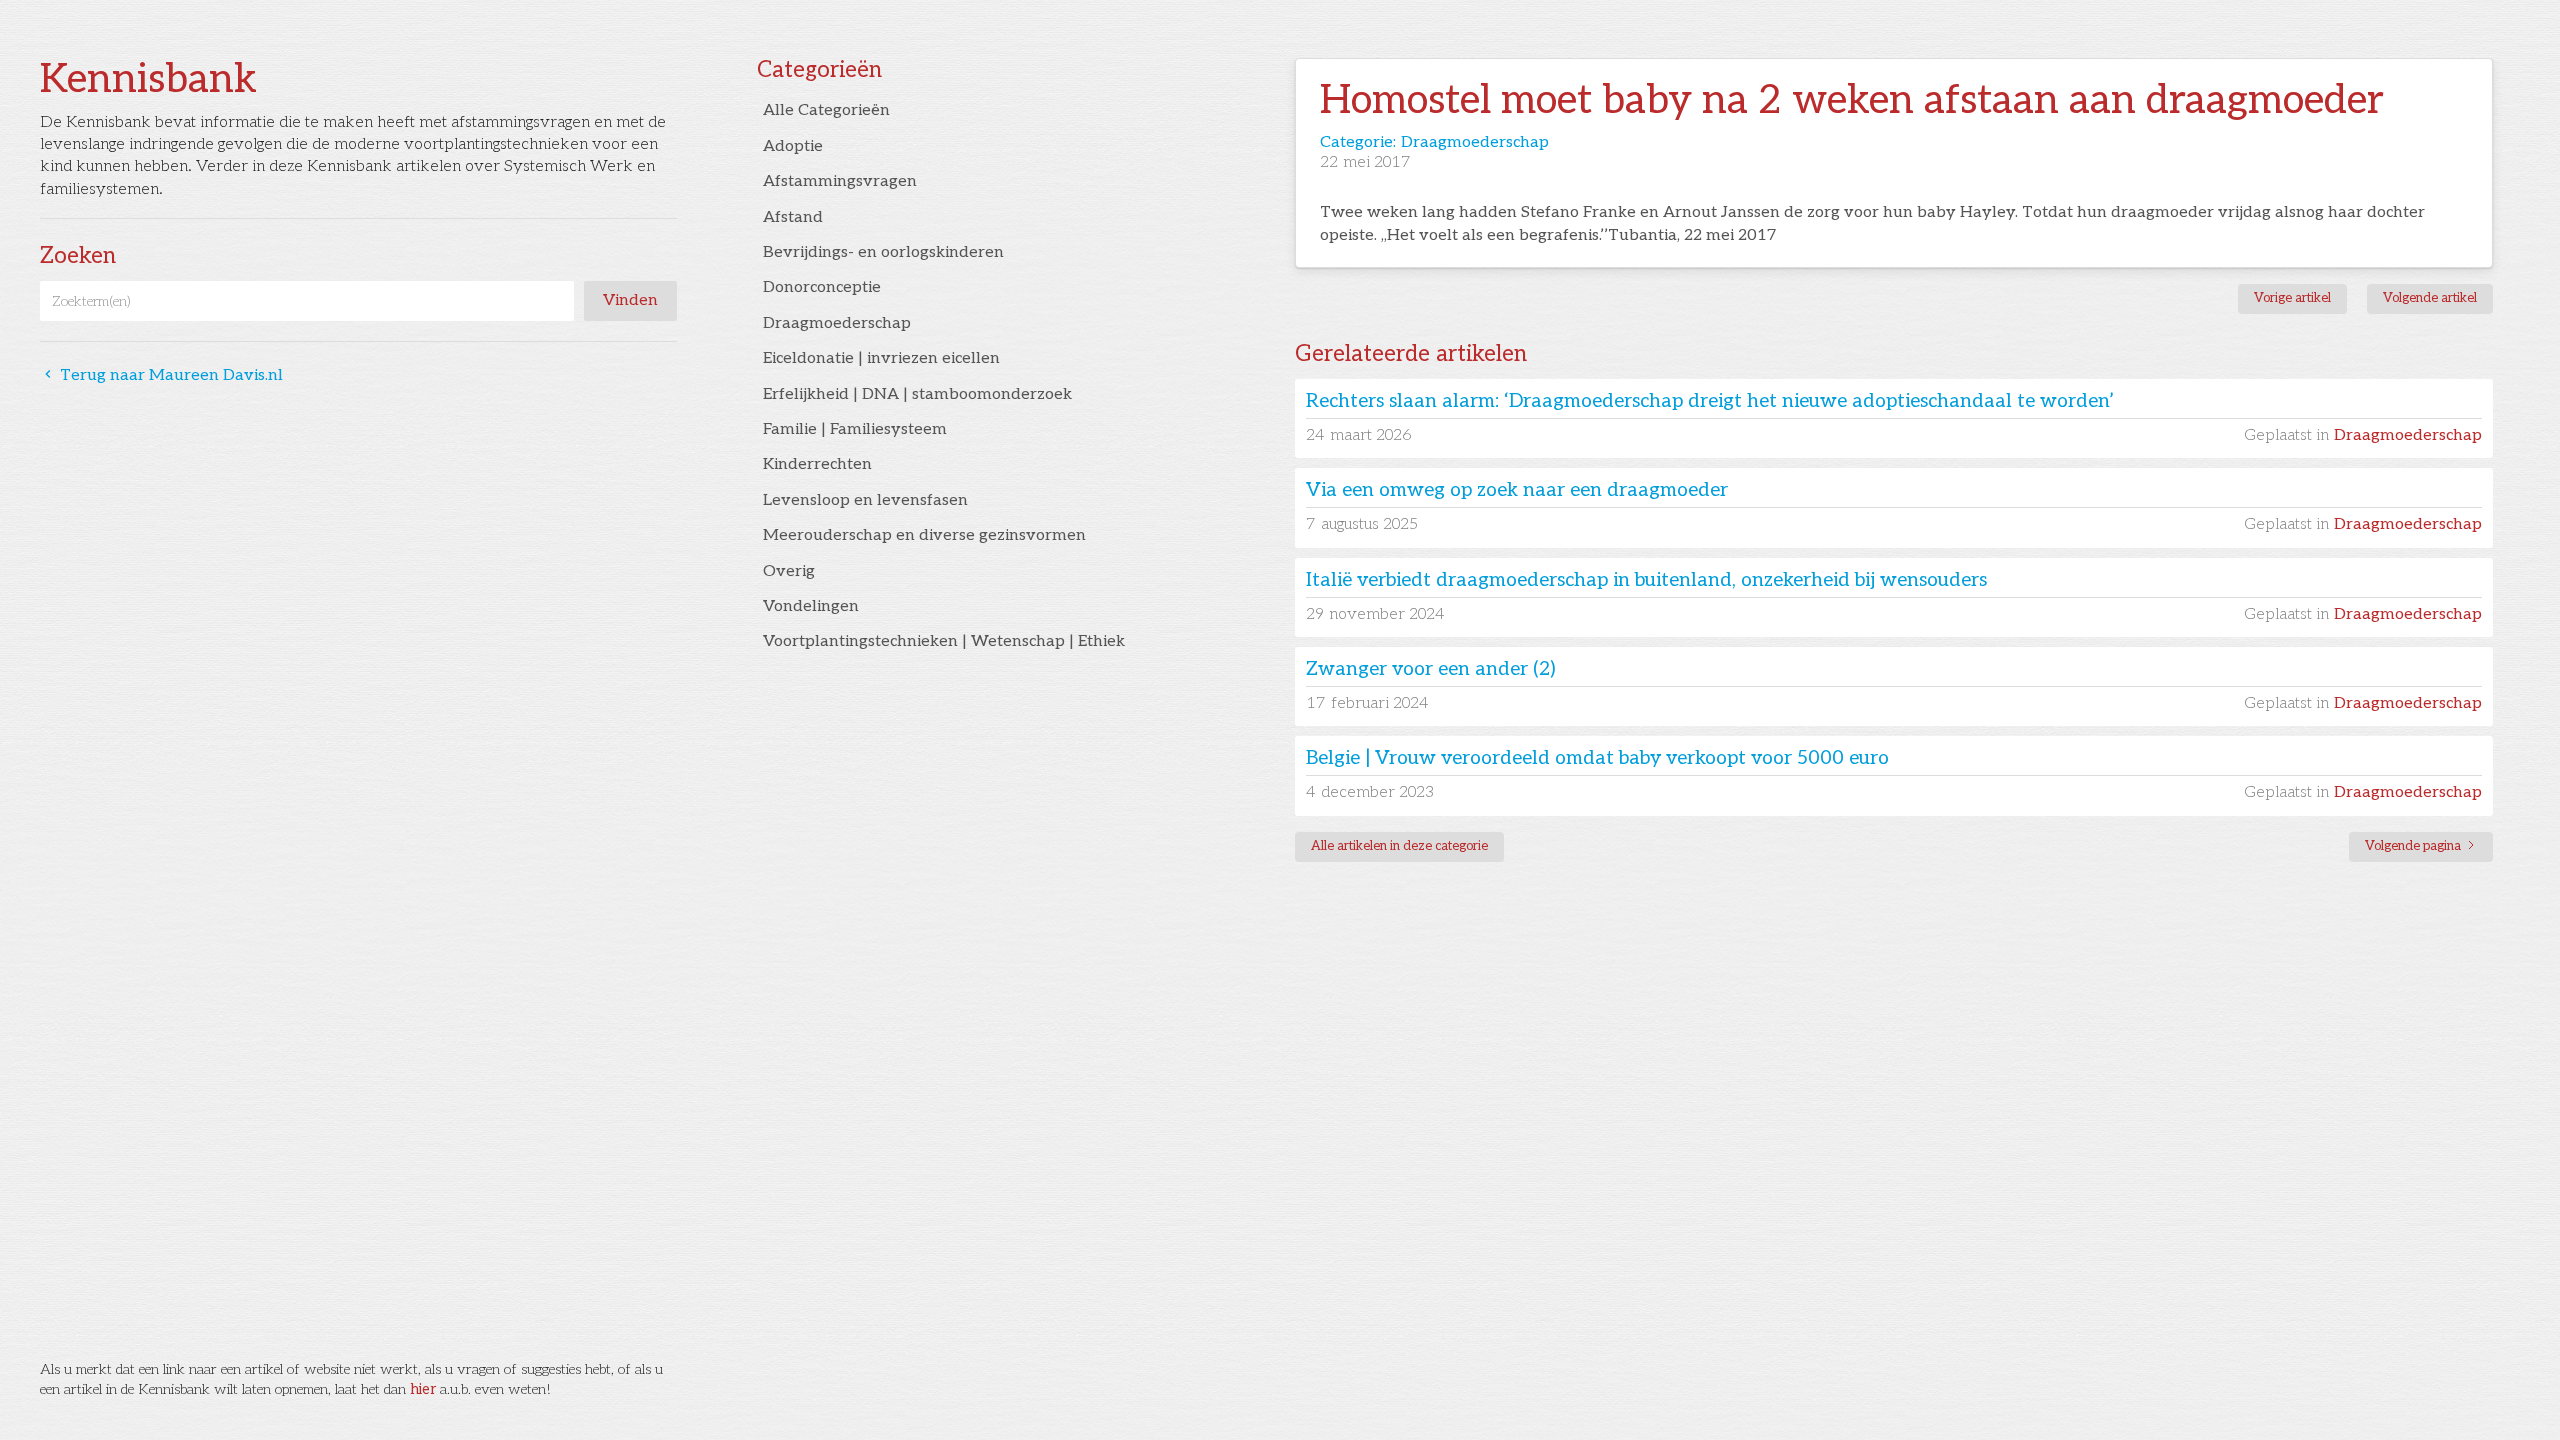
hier (423, 1389)
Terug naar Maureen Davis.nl (161, 375)
